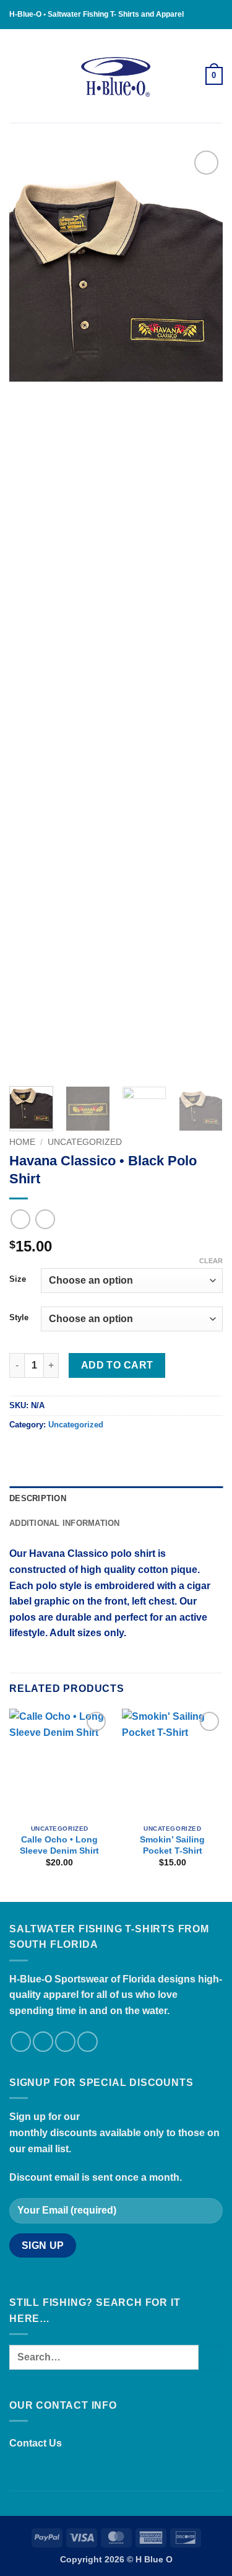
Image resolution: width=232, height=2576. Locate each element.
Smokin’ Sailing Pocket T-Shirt (172, 1845)
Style (19, 1318)
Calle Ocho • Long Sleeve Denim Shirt (59, 1845)
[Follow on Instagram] (21, 2042)
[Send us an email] (43, 2042)
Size (18, 1279)
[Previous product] (45, 1219)
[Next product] (20, 1219)
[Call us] (65, 2042)
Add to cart (117, 1365)
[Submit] (211, 2357)
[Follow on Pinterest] (88, 2042)
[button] (17, 76)
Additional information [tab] (65, 1523)
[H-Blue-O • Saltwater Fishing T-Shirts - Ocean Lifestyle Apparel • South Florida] (116, 76)
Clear (211, 1261)
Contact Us (36, 2443)
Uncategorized (85, 1142)
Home (22, 1142)
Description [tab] (38, 1498)
